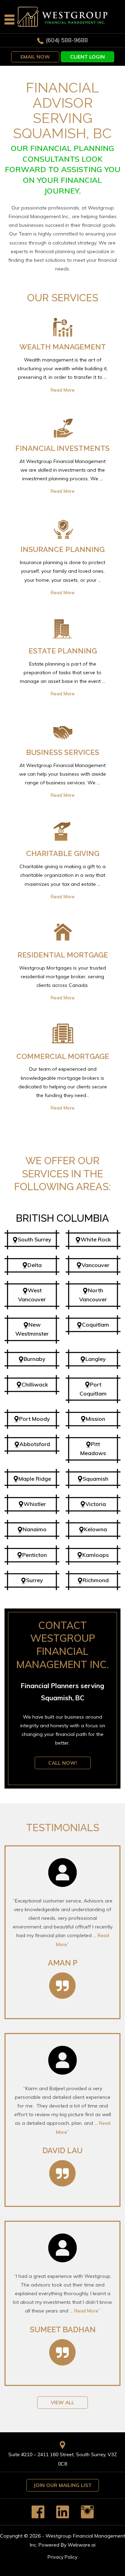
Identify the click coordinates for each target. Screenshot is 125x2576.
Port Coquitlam (93, 1389)
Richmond (96, 1580)
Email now (35, 57)
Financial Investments (62, 448)
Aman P (63, 1963)
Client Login (87, 57)
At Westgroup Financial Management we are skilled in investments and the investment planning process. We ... (62, 476)
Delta (35, 1265)
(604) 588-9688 (67, 40)
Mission (95, 1419)
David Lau (62, 2150)
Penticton (35, 1555)
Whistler (35, 1504)
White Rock (96, 1239)
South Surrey (35, 1239)
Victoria (96, 1504)
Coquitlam (95, 1325)
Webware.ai (82, 2545)
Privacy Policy (62, 2557)
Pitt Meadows (93, 1449)
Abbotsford (35, 1444)
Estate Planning (63, 651)
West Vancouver (32, 1295)
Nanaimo (35, 1529)
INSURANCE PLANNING (62, 549)
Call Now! (63, 1763)
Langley (96, 1359)
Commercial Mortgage (63, 1056)
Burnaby (35, 1359)
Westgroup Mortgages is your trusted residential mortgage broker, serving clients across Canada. (62, 983)
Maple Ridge (35, 1479)
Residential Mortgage (63, 955)
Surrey (35, 1580)
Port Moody (35, 1419)
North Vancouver (93, 1295)
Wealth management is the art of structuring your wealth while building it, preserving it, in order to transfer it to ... (62, 375)
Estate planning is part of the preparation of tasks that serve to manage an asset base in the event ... (62, 679)
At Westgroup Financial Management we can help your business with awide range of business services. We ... (62, 780)
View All (62, 2403)
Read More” (87, 2311)
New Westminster (32, 1329)
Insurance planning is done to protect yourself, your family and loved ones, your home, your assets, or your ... (62, 577)
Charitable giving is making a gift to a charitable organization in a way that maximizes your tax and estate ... (62, 881)
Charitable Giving (63, 853)
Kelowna (95, 1529)
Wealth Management (63, 347)
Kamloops (95, 1555)
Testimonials (63, 1828)
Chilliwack (35, 1384)
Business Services (63, 752)
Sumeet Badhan (63, 2329)
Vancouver (95, 1265)
